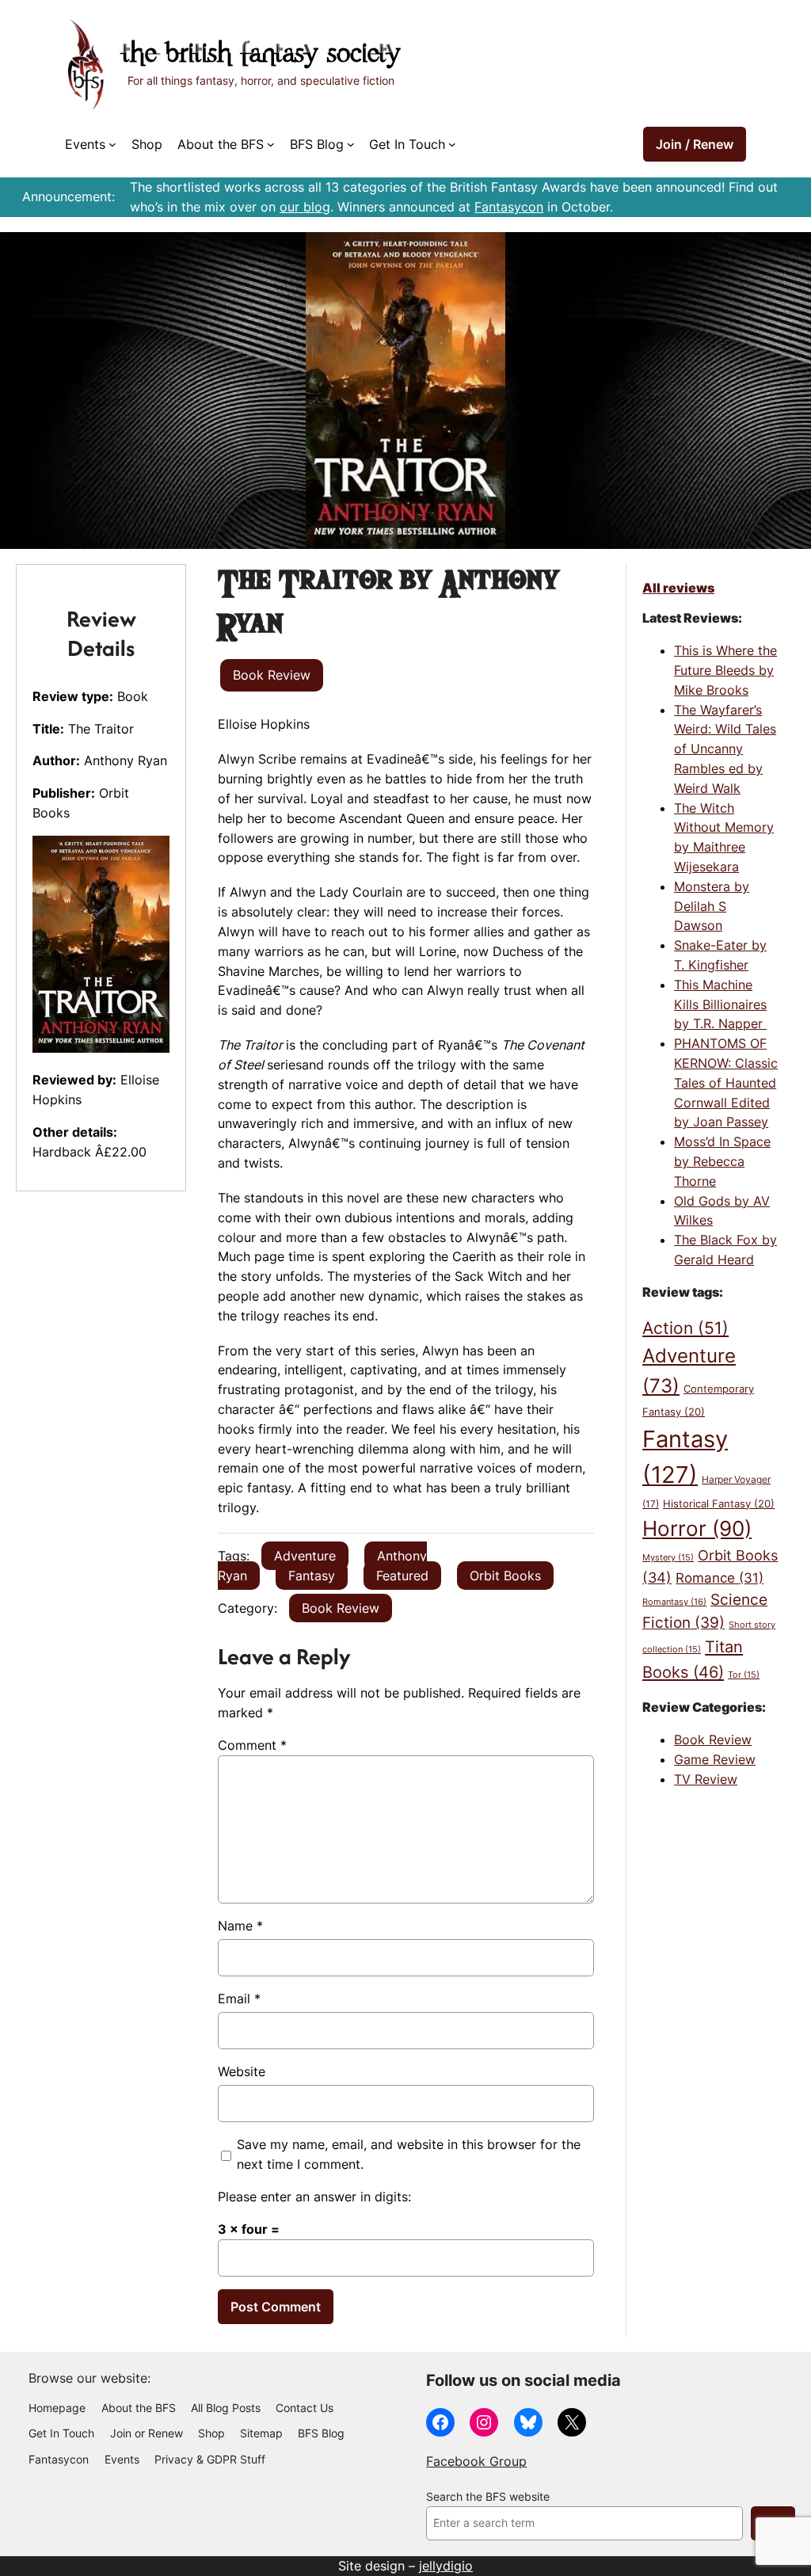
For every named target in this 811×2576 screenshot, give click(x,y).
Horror (697, 1528)
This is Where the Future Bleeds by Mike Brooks (725, 670)
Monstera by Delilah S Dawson (712, 906)
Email (239, 1999)
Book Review (341, 1608)
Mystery (668, 1558)
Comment (252, 1745)
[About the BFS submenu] (271, 144)
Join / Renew (695, 144)
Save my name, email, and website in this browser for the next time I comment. (409, 2154)
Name (240, 1926)
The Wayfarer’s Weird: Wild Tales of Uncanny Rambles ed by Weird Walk (725, 749)
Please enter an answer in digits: (314, 2197)
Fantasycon (509, 207)
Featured (402, 1576)
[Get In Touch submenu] (452, 144)
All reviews (678, 588)
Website (242, 2071)
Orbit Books (505, 1576)
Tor (744, 1675)
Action (685, 1328)
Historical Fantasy (719, 1503)
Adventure (305, 1556)
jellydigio (446, 2566)
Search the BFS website (488, 2497)
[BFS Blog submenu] (351, 144)
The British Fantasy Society (261, 55)
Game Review (715, 1759)
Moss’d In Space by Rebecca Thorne (722, 1161)
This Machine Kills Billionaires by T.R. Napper (720, 1004)
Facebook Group (476, 2461)
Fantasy (312, 1576)
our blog (305, 207)
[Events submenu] (112, 144)
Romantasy (674, 1602)
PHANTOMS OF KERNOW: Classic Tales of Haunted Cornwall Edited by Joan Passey (726, 1082)
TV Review (706, 1779)
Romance (720, 1578)
